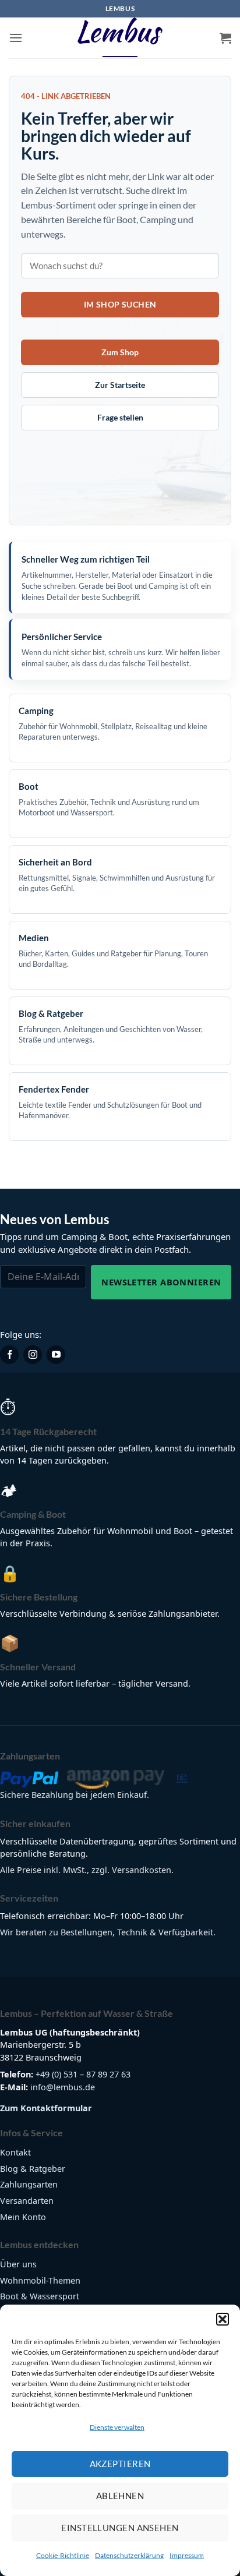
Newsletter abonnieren (161, 1282)
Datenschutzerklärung (129, 2555)
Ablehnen (120, 2496)
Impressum (187, 2555)
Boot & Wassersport (40, 2296)
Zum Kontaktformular (46, 2108)
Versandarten (27, 2201)
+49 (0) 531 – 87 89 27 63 (83, 2074)
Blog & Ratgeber (33, 2169)
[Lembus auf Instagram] (33, 1355)
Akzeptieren (120, 2464)
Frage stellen (120, 417)
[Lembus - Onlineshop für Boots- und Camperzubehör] (120, 38)
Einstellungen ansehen (120, 2528)
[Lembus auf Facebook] (9, 1355)
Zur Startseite (120, 385)
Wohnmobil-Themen (40, 2280)
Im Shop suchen (120, 304)
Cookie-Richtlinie (63, 2555)
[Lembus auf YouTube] (56, 1355)
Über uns (18, 2264)
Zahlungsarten (29, 2184)
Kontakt (15, 2152)
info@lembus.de (63, 2087)
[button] (223, 2319)
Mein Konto (23, 2217)
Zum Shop (120, 352)
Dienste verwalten (117, 2427)
